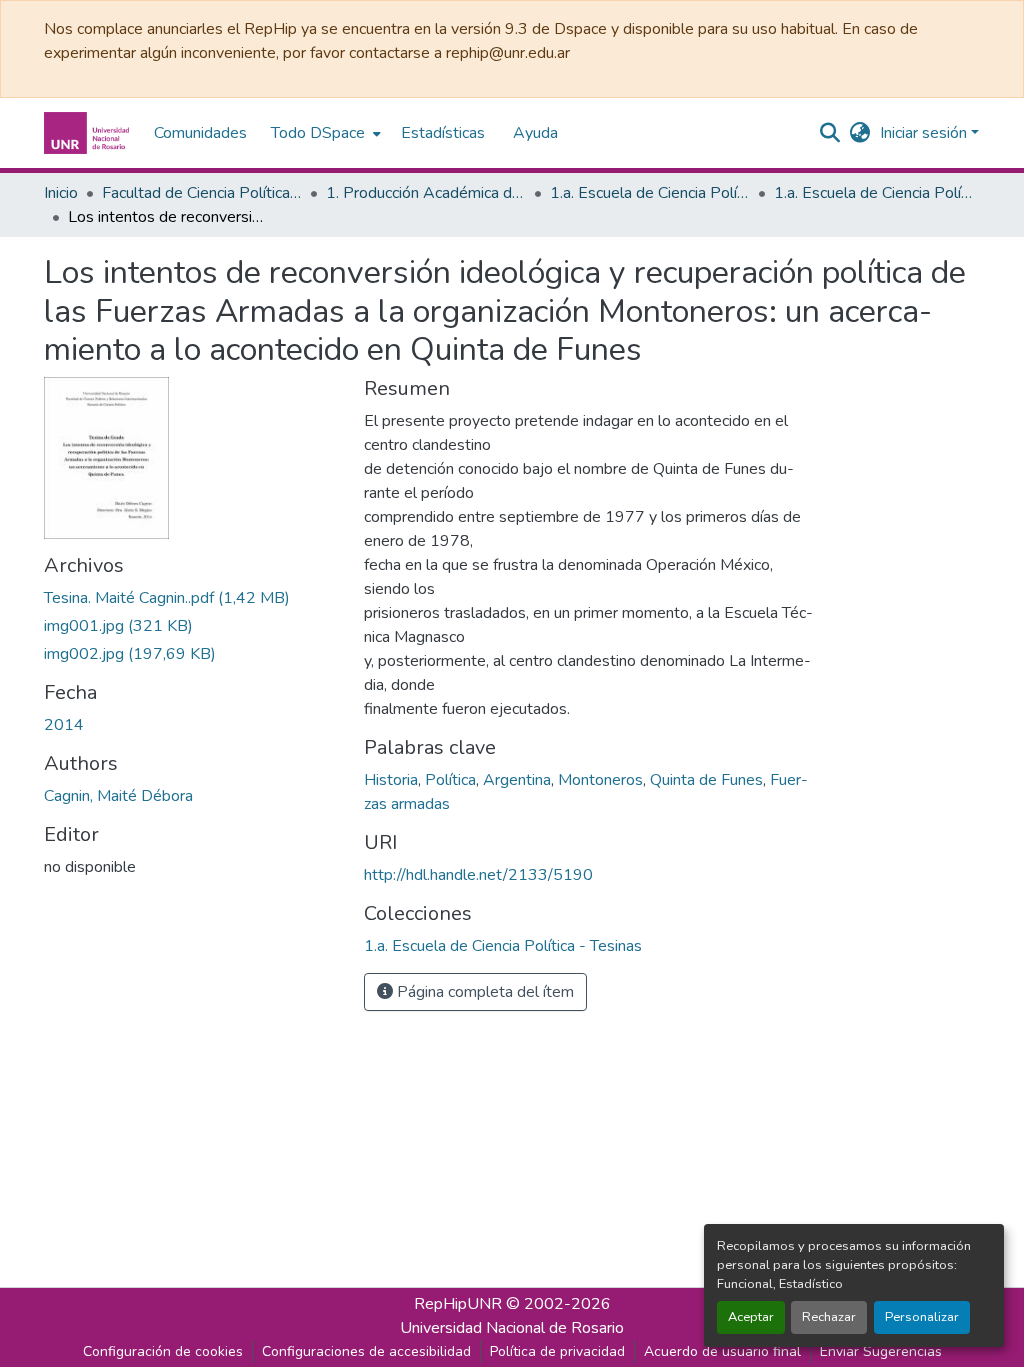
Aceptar (751, 1317)
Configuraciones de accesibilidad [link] (366, 1351)
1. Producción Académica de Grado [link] (426, 193)
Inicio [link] (61, 193)
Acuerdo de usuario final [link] (722, 1351)
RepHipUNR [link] (458, 1304)
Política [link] (450, 780)
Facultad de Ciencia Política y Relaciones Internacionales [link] (202, 193)
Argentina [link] (517, 780)
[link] (192, 598)
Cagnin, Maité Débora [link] (118, 796)
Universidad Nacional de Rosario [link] (512, 1328)
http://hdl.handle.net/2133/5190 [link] (478, 875)
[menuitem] (324, 133)
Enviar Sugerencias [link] (881, 1351)
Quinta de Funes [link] (706, 780)
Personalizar (922, 1317)
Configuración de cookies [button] (163, 1351)
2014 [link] (64, 725)
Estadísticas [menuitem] (443, 133)
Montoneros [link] (600, 780)
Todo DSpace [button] (318, 133)
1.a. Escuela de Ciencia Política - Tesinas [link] (874, 193)
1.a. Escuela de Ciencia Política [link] (650, 193)
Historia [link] (391, 780)
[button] (89, 133)
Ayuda (535, 133)
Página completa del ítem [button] (483, 992)
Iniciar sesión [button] (925, 133)
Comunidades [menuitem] (200, 133)
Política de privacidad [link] (557, 1351)
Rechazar (829, 1317)
